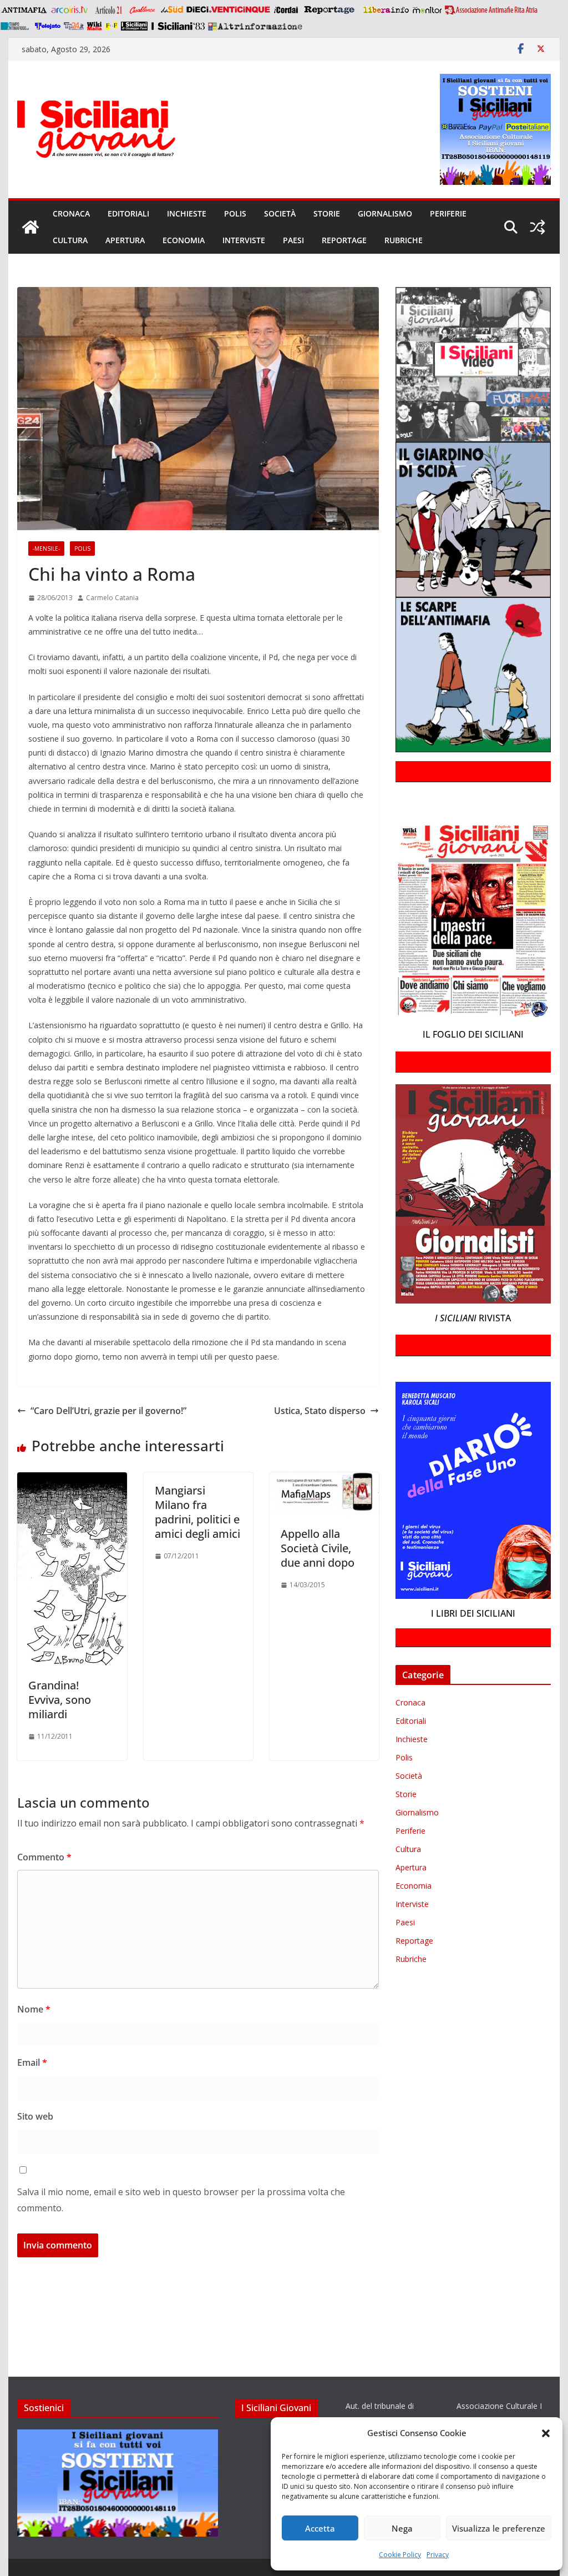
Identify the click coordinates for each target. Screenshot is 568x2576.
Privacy (438, 2555)
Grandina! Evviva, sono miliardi (60, 1700)
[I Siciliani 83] (178, 26)
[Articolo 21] (110, 10)
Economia (184, 240)
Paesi (293, 240)
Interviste (244, 240)
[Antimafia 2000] (24, 10)
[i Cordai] (286, 10)
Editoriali (128, 213)
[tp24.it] (74, 26)
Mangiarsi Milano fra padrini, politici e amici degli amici (197, 1512)
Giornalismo (385, 213)
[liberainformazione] (386, 10)
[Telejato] (48, 26)
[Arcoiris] (70, 10)
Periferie (448, 213)
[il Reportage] (330, 10)
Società (280, 213)
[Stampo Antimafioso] (16, 26)
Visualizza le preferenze (499, 2528)
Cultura (70, 240)
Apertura (125, 240)
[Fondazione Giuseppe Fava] (111, 26)
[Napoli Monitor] (427, 10)
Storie (327, 213)
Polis (235, 213)
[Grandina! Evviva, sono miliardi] (72, 1480)
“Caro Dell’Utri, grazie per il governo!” (108, 1411)
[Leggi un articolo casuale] (537, 227)
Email (32, 2062)
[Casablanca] (143, 10)
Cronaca (71, 213)
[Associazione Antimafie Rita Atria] (491, 10)
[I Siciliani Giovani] (31, 227)
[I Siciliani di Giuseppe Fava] (134, 26)
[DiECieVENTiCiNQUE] (228, 10)
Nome (34, 2009)
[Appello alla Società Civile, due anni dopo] (324, 1480)
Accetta (320, 2528)
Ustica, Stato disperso (320, 1411)
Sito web (35, 2116)
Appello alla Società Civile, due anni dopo (318, 1548)
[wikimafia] (95, 26)
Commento (44, 1857)
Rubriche (404, 240)
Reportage (344, 240)
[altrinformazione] (255, 26)
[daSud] (172, 10)
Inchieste (187, 213)
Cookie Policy (400, 2555)
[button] (546, 2433)
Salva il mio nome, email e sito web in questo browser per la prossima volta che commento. (181, 2200)
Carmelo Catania (112, 598)
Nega (402, 2528)
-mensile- (46, 549)
